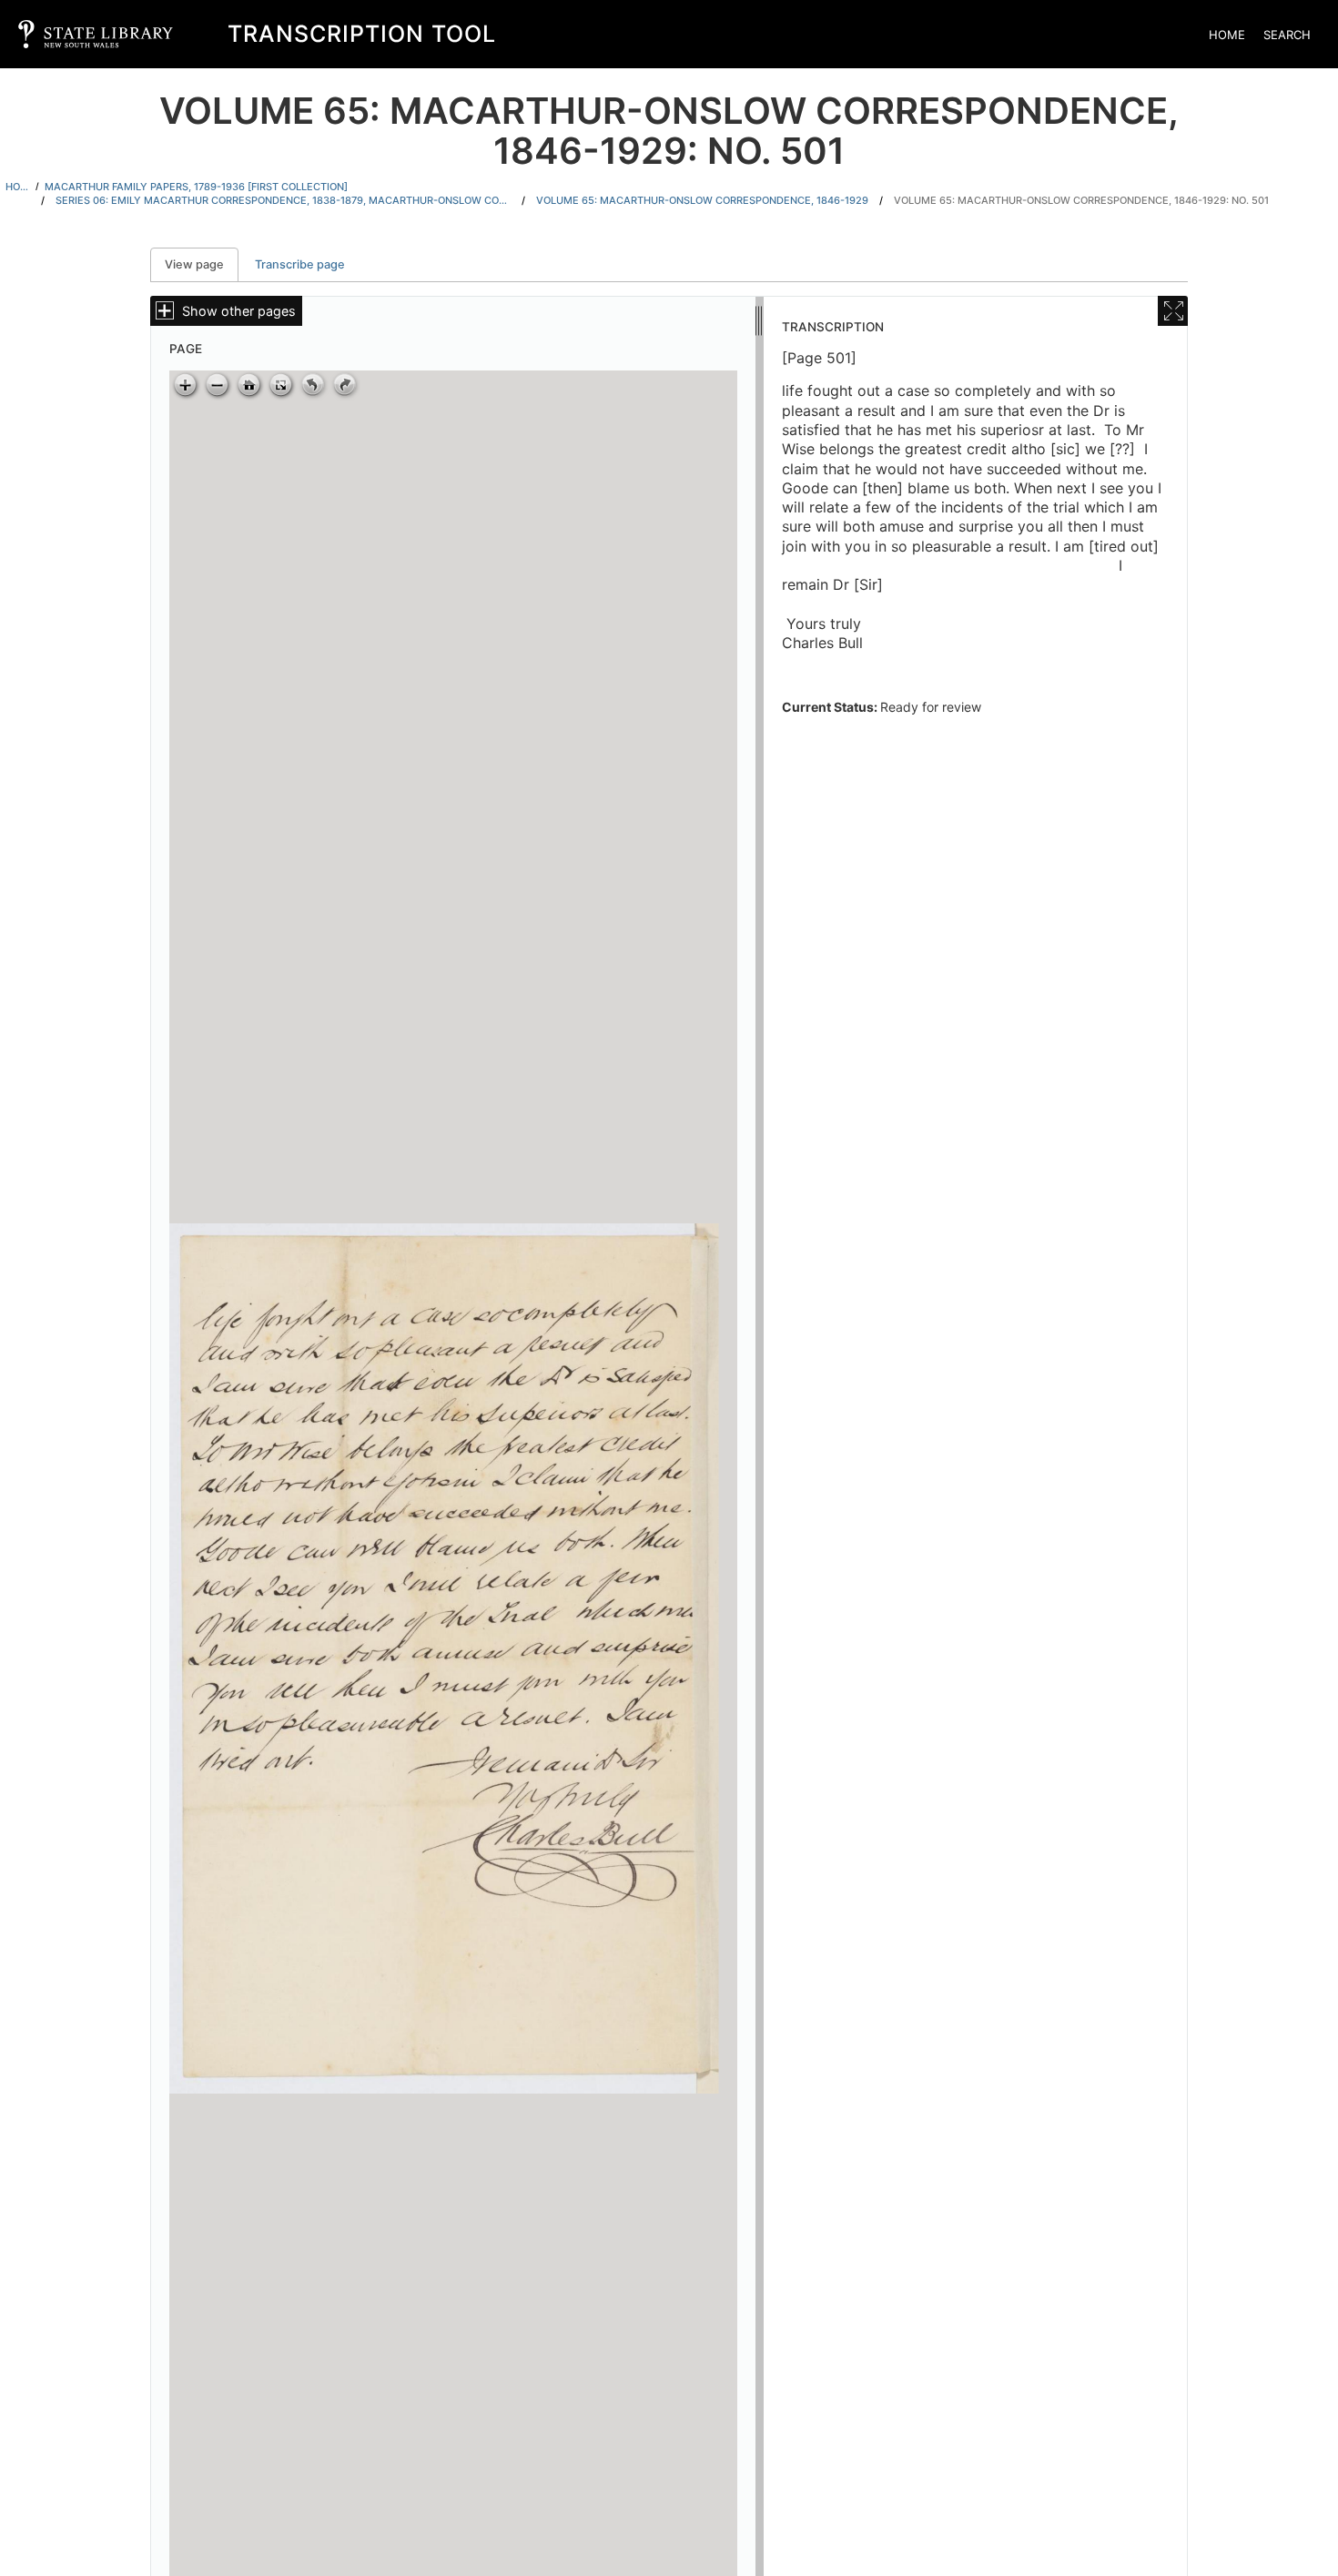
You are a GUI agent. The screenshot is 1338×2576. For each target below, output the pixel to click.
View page (202, 264)
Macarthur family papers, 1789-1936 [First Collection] (196, 187)
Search (1287, 35)
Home (1227, 35)
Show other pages (239, 311)
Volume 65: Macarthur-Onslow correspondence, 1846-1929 (702, 200)
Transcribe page (300, 264)
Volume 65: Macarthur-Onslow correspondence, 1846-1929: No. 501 (1081, 200)
